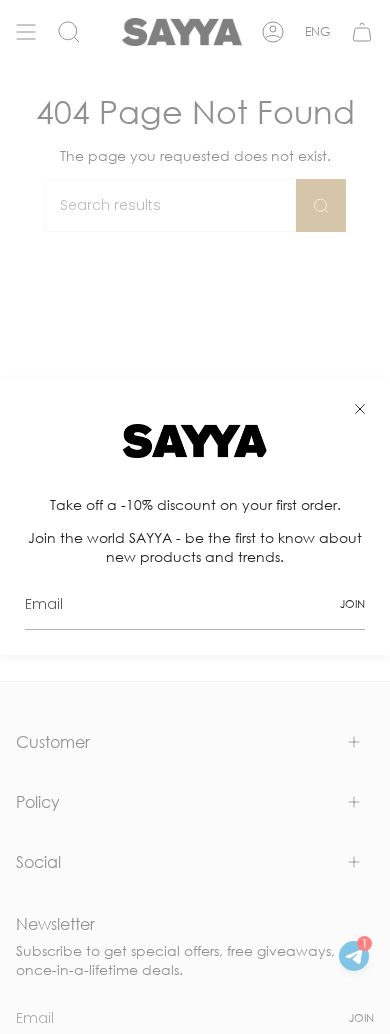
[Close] (360, 409)
